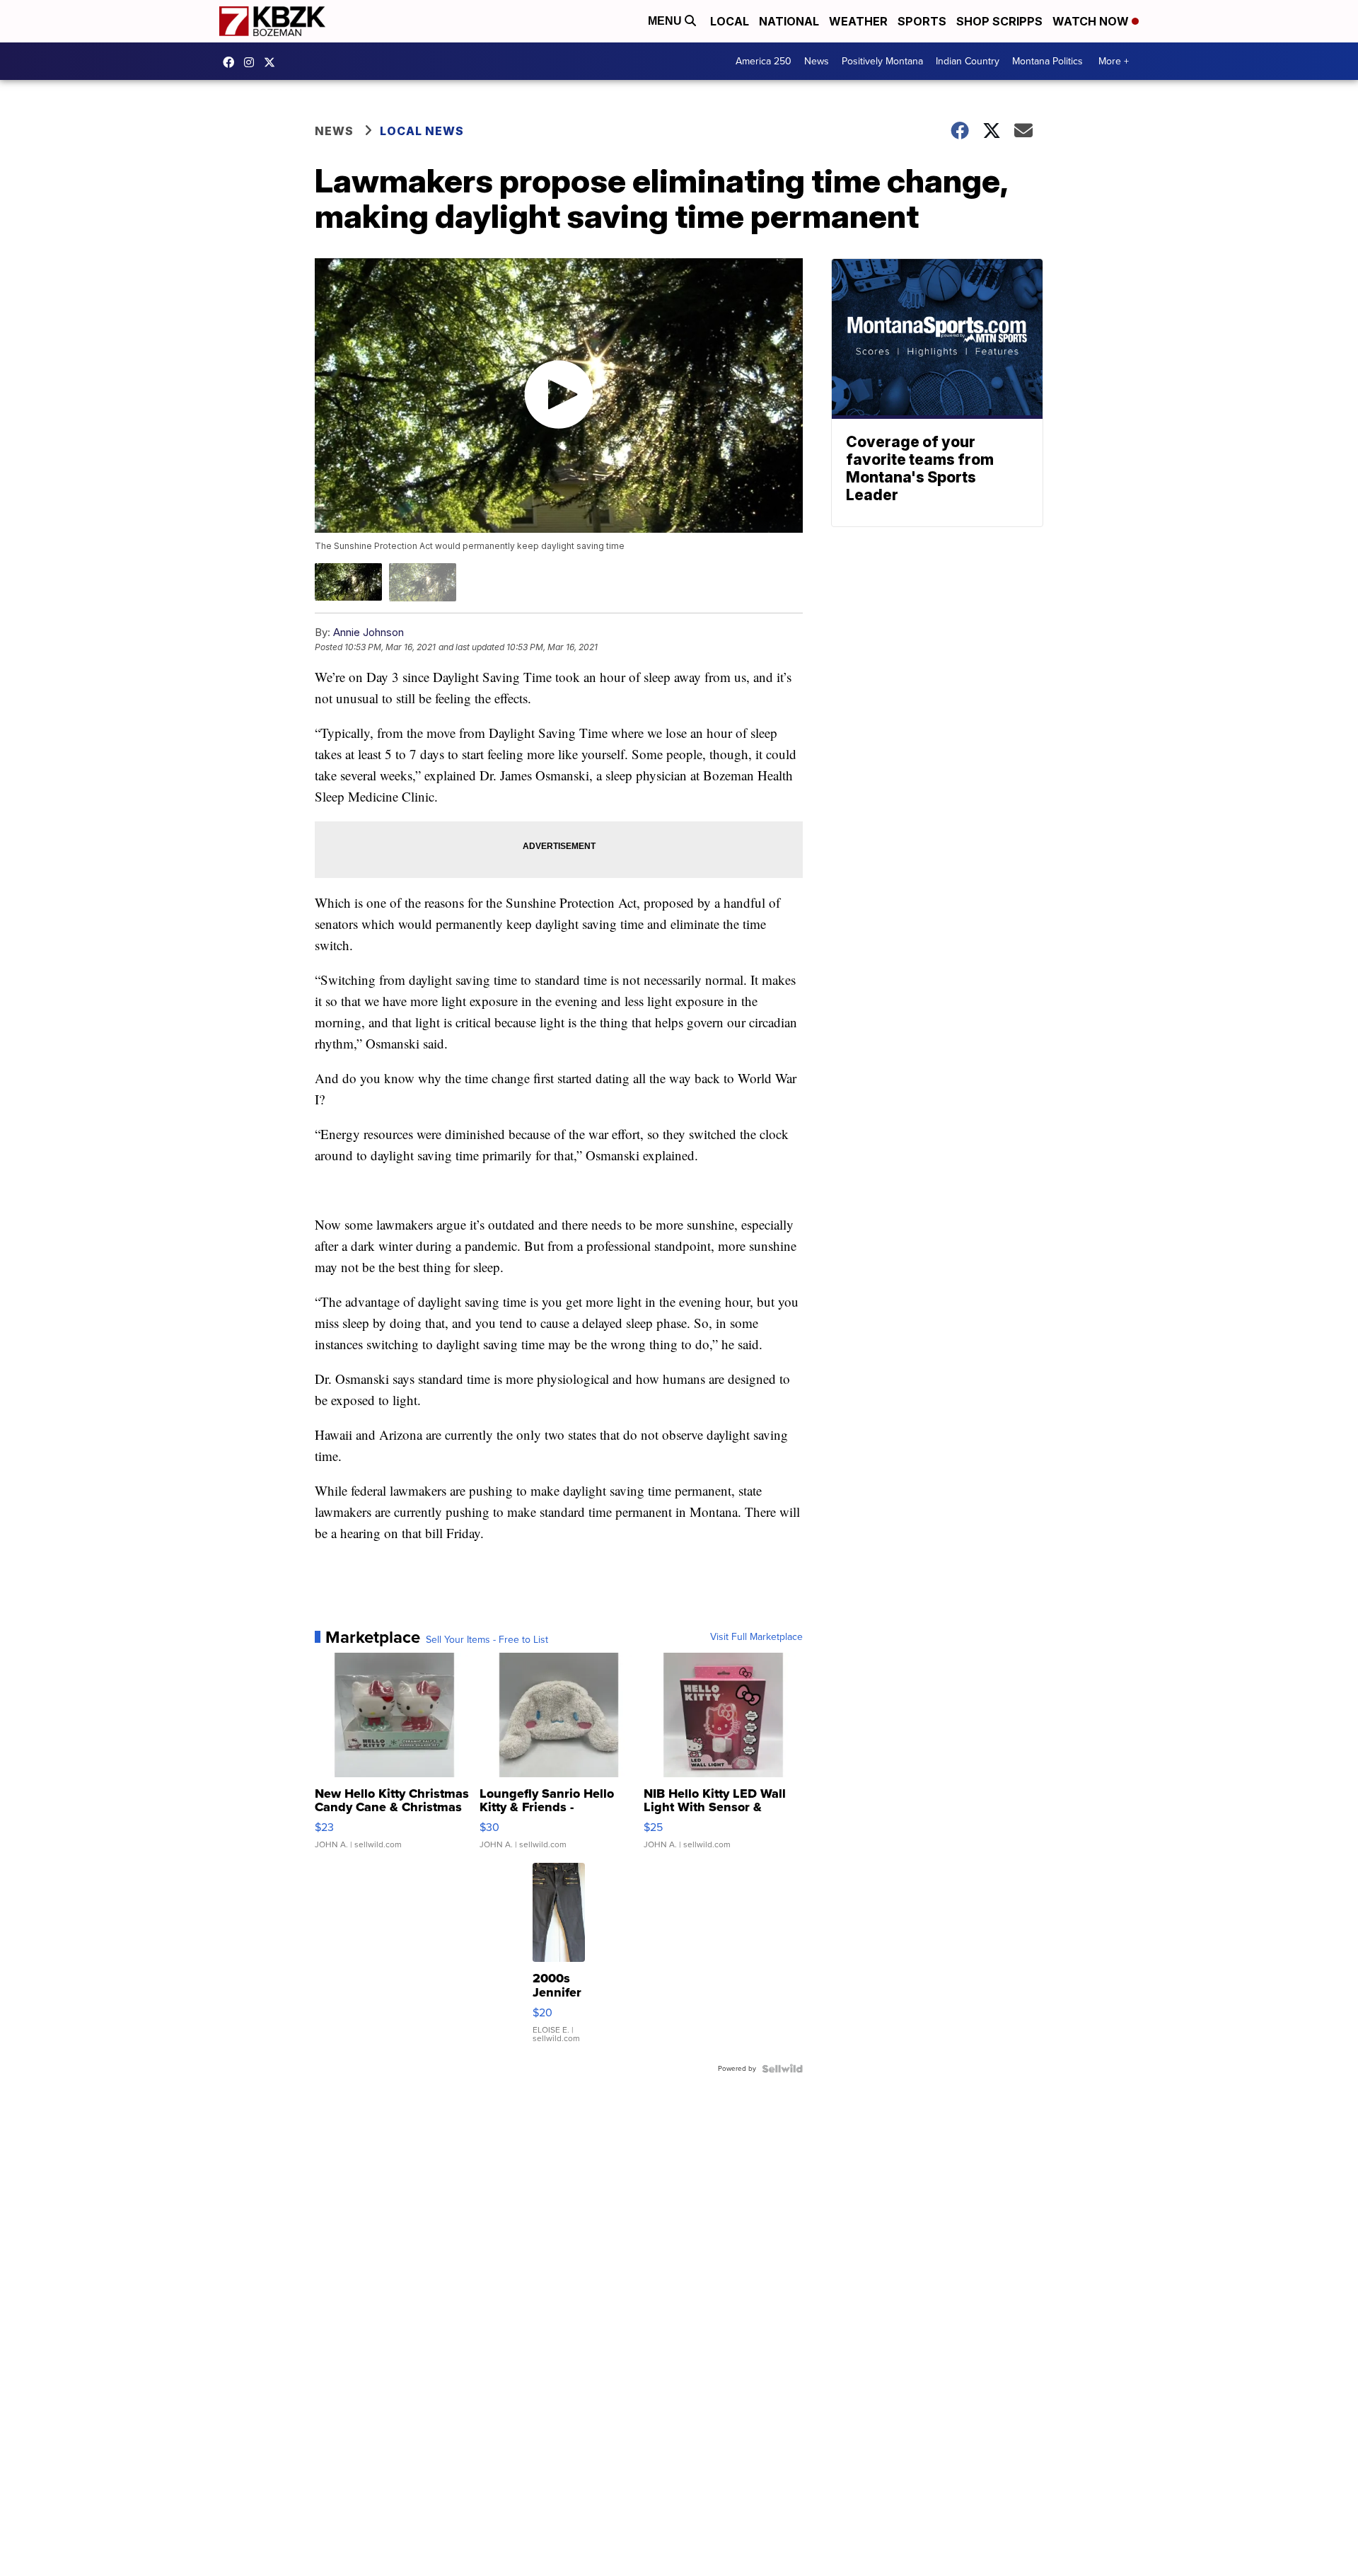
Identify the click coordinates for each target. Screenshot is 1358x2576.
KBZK (273, 62)
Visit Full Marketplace (756, 1637)
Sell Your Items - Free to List (487, 1640)
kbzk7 (232, 62)
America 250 (764, 61)
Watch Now (1092, 21)
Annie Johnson (368, 632)
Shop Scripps (999, 21)
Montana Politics (1047, 61)
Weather (858, 21)
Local (730, 21)
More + (1114, 61)
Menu (666, 21)
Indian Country (968, 61)
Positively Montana (882, 61)
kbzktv (253, 62)
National (789, 21)
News (817, 61)
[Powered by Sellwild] (782, 2069)
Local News (422, 131)
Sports (922, 21)
